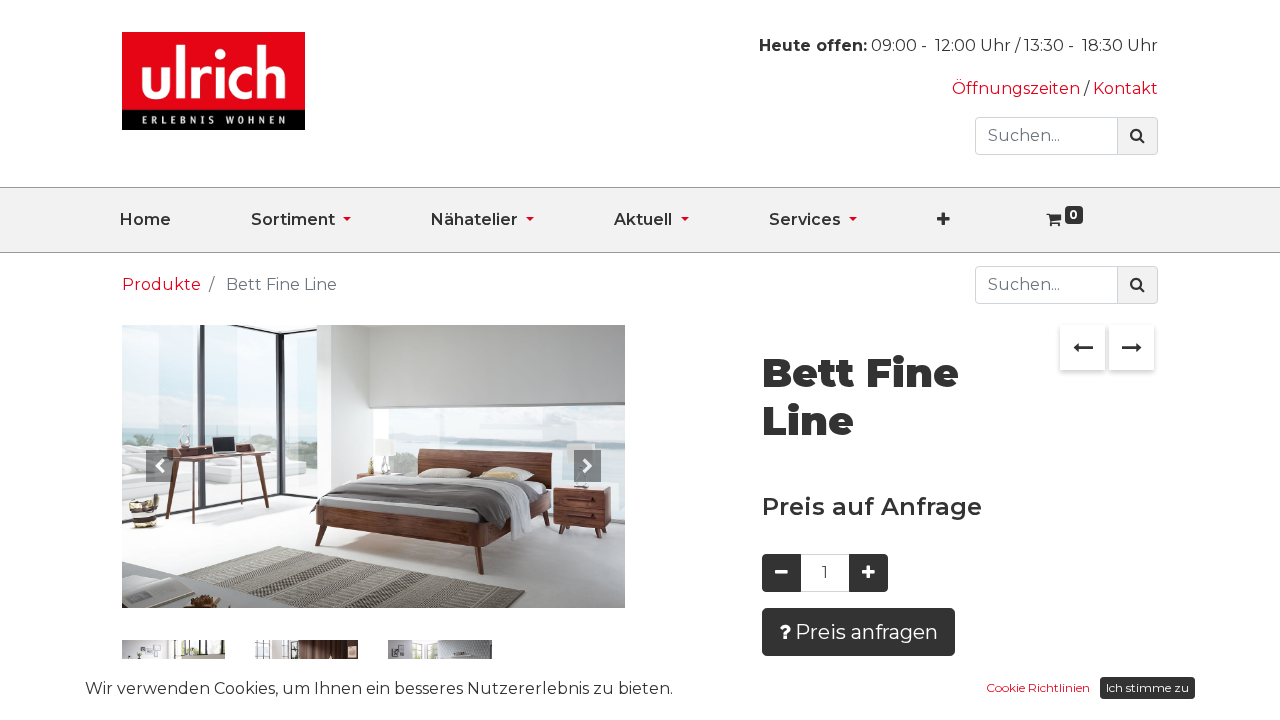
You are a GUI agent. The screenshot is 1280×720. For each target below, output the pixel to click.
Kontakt (1125, 88)
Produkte (161, 284)
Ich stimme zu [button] (1147, 687)
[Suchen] (1137, 136)
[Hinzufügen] (868, 573)
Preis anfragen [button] (864, 632)
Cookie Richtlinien (1038, 687)
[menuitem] (185, 220)
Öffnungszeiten (1018, 88)
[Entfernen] (781, 573)
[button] (983, 220)
